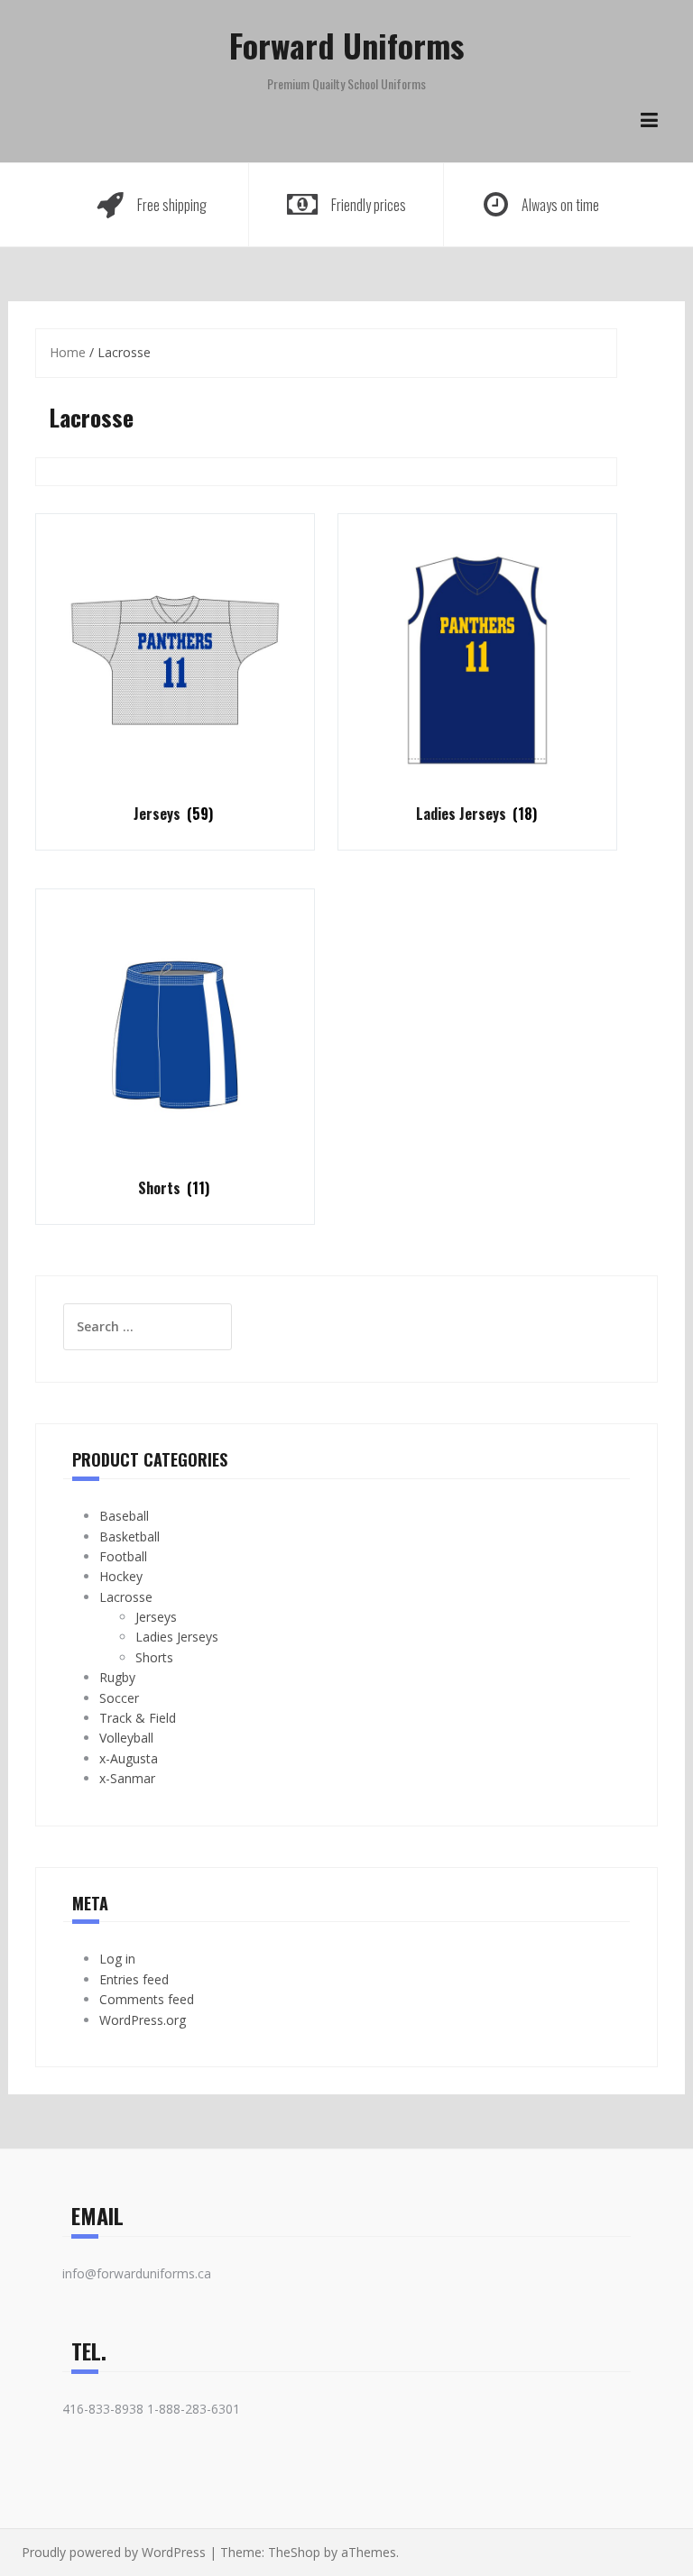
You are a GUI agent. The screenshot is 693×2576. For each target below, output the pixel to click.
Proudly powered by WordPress (114, 2552)
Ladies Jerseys (177, 1637)
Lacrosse (126, 1597)
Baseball (124, 1516)
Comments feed (147, 1999)
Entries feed (134, 1979)
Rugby (117, 1677)
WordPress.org (143, 2020)
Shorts (154, 1657)
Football (123, 1556)
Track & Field (138, 1718)
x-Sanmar (127, 1778)
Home (68, 352)
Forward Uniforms (346, 45)
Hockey (121, 1576)
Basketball (129, 1536)
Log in (117, 1959)
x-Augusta (129, 1758)
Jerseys (156, 1617)
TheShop (294, 2552)
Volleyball (126, 1738)
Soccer (119, 1698)
